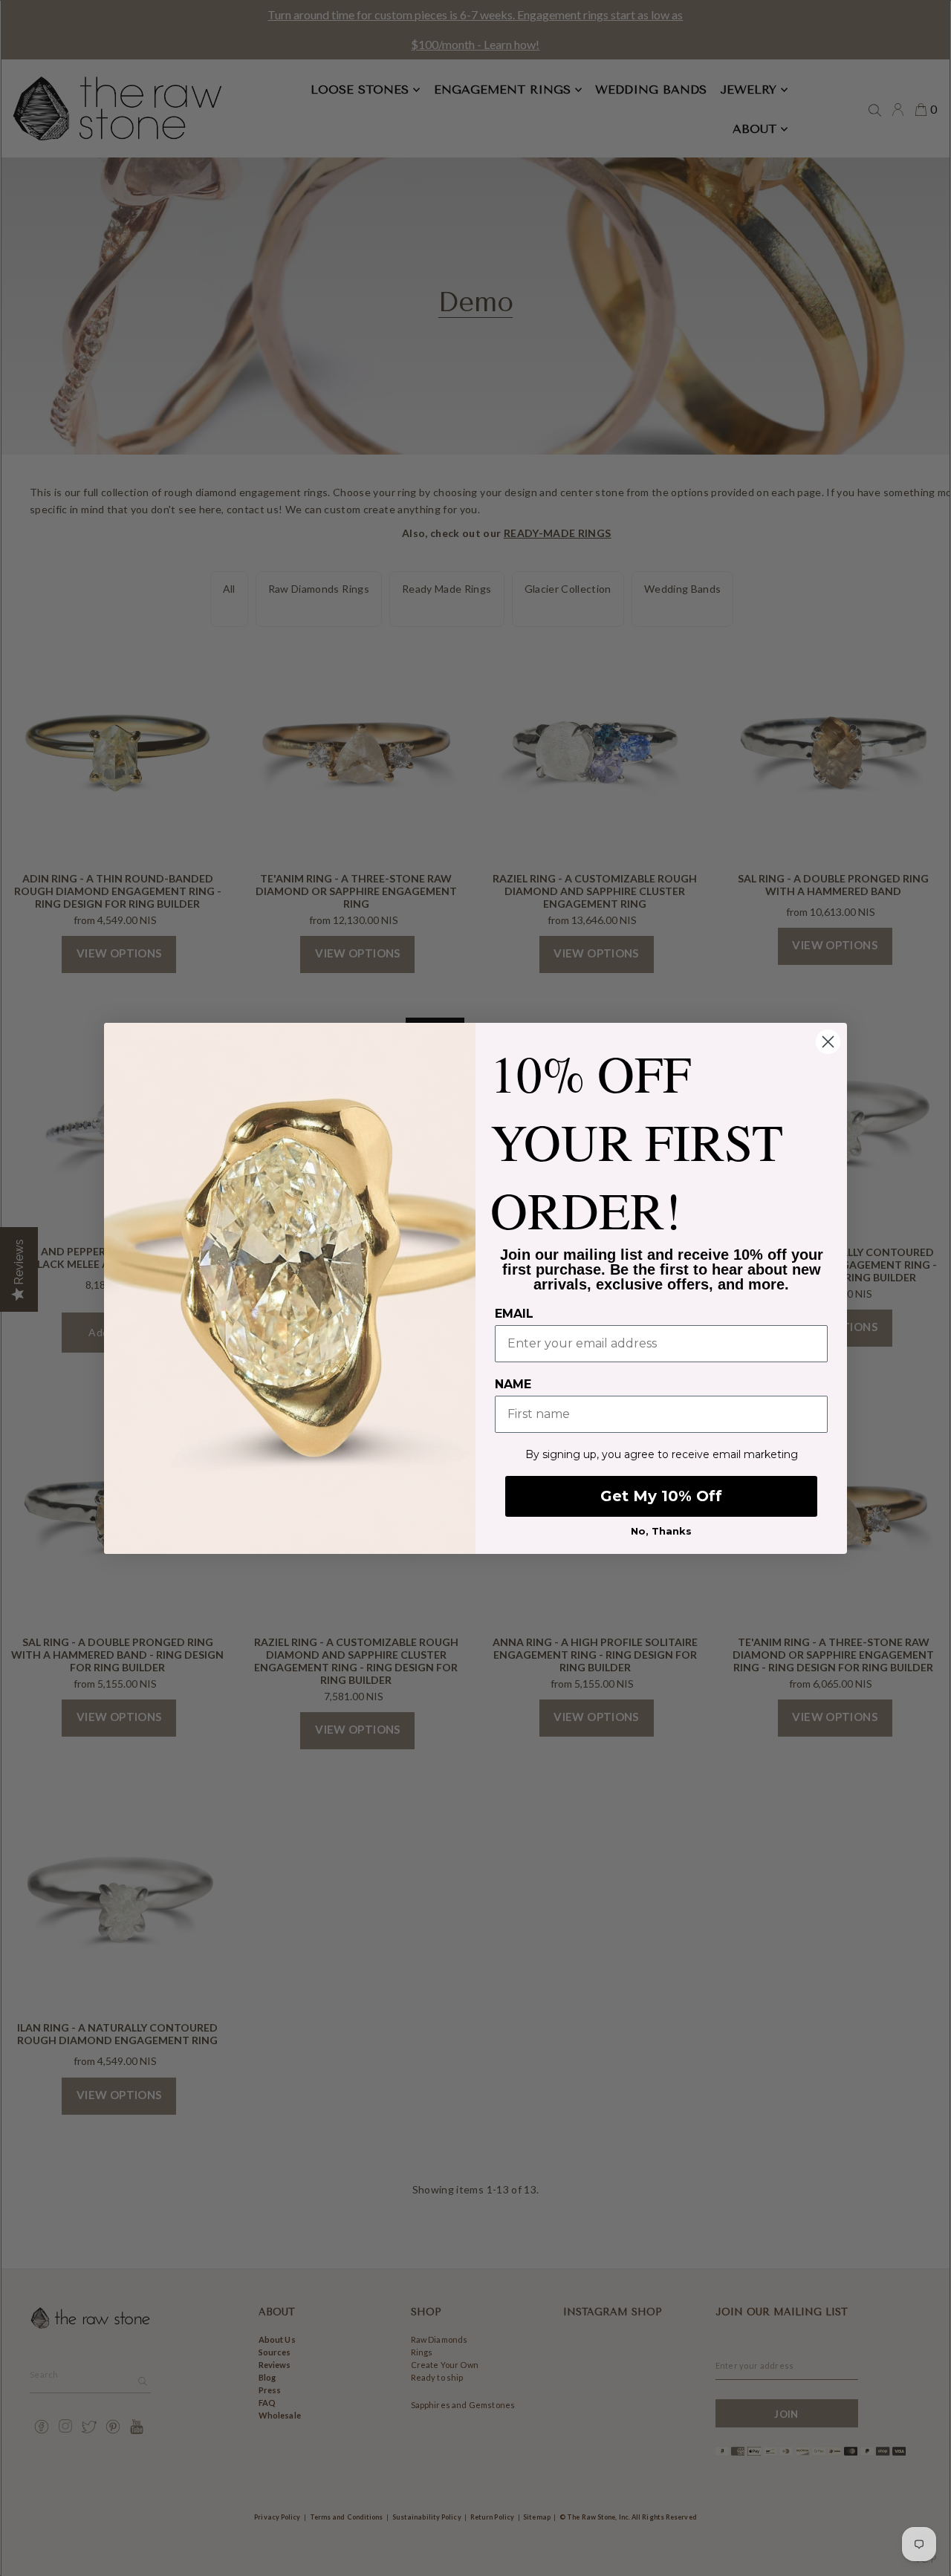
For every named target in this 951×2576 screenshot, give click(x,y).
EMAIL (514, 1314)
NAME (513, 1384)
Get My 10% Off (661, 1496)
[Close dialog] (828, 1042)
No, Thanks (661, 1531)
